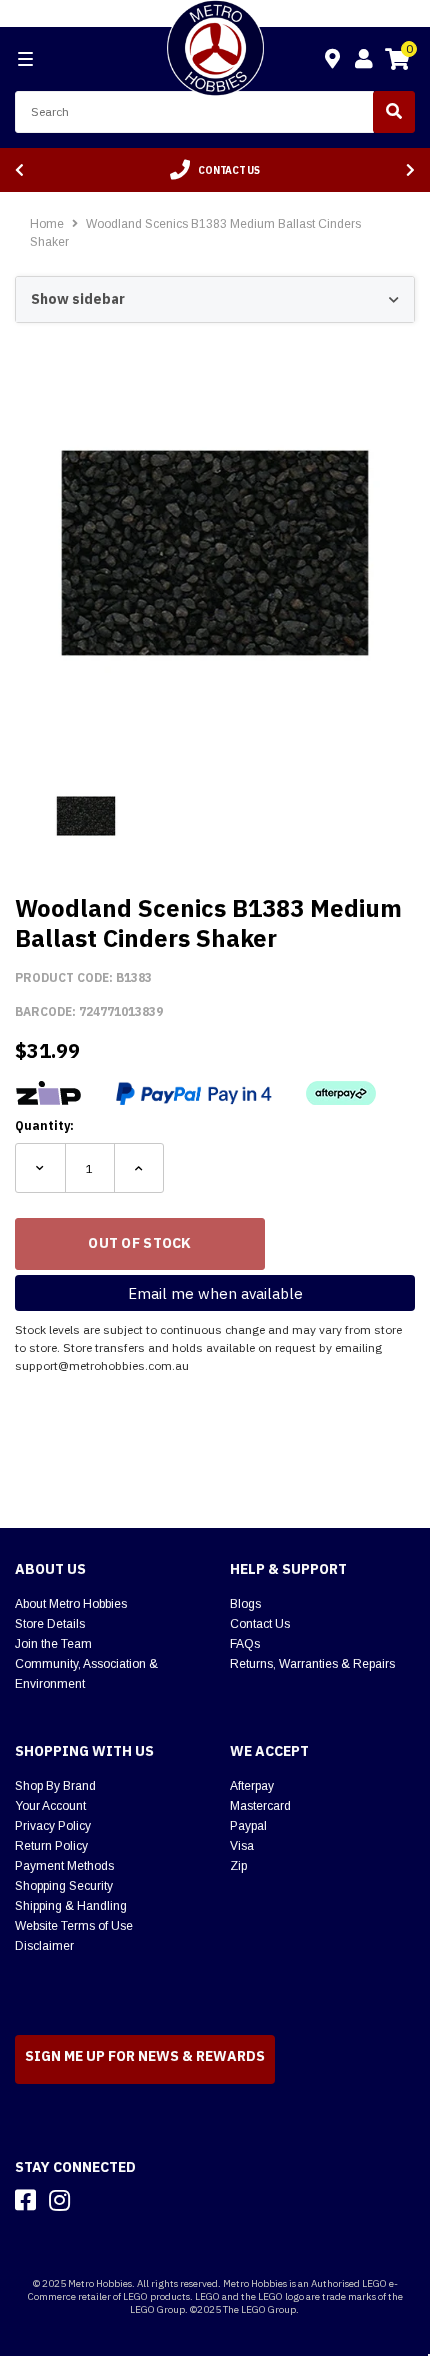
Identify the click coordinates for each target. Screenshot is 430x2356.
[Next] (410, 170)
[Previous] (19, 170)
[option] (215, 170)
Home (47, 224)
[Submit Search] (394, 112)
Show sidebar (78, 299)
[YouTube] (95, 2200)
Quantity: (44, 1125)
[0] (397, 62)
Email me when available (215, 1293)
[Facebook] (25, 2200)
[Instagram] (59, 2200)
